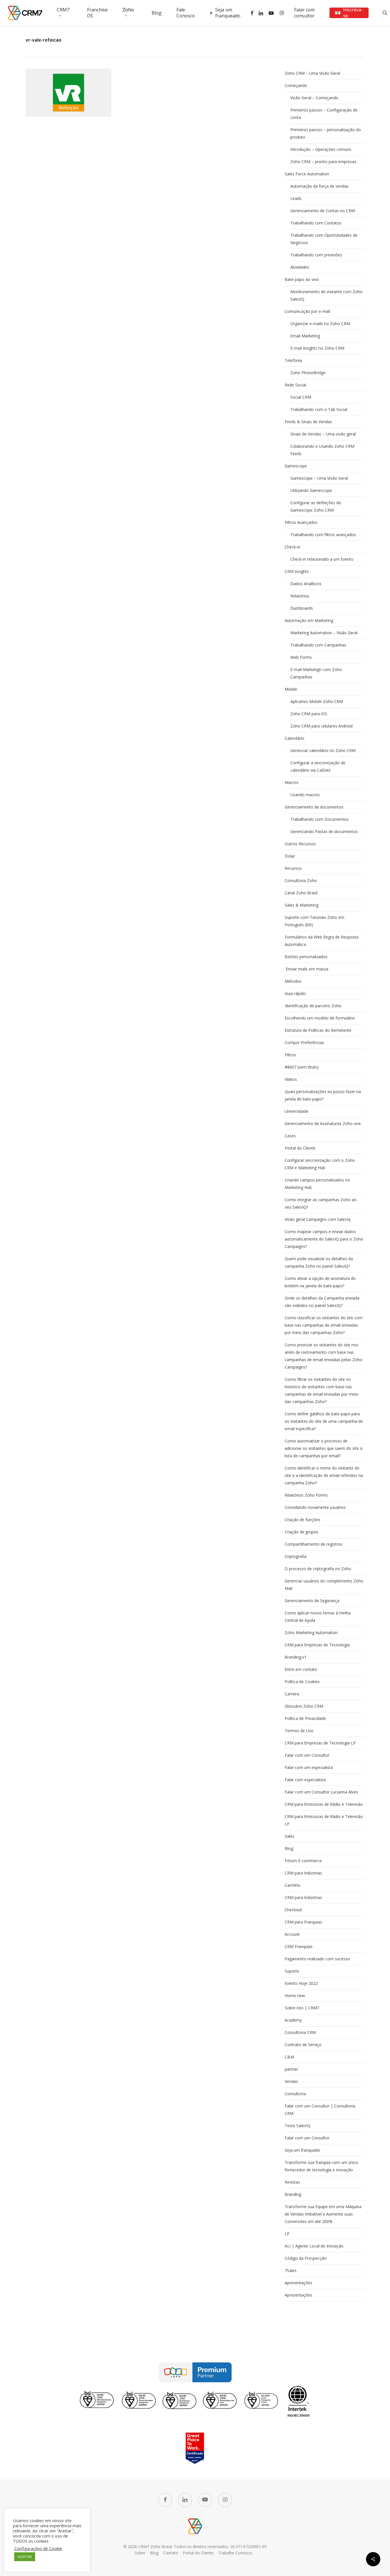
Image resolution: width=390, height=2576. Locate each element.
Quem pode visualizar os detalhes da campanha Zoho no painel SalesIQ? (319, 1262)
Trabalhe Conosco (235, 2553)
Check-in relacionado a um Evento (322, 559)
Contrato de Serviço (303, 2045)
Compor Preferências (304, 1042)
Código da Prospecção (306, 2258)
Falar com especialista (305, 1780)
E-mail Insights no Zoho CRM (317, 348)
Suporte (292, 1971)
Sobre (140, 2553)
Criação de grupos (301, 1532)
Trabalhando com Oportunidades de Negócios (324, 239)
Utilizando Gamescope (311, 490)
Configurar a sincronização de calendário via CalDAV (318, 766)
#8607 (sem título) (302, 1067)
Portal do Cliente (300, 1148)
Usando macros (305, 795)
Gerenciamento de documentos (314, 807)
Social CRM (301, 397)
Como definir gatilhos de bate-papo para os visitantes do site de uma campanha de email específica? (324, 1421)
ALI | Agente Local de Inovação (314, 2246)
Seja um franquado (302, 2150)
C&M (289, 2057)
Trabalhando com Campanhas (318, 645)
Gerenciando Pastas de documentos (324, 831)
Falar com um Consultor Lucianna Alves (321, 1792)
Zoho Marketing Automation (311, 1632)
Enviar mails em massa (306, 969)
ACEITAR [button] (25, 2557)
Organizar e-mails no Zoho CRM (320, 324)
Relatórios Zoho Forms (306, 1495)
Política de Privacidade (305, 1718)
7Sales (291, 2270)
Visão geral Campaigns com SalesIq (317, 1219)
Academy (293, 2020)
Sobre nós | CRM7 (302, 2008)
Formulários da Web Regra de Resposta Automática (321, 941)
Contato (171, 2553)
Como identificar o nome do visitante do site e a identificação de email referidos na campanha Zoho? (324, 1475)
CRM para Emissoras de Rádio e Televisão (324, 1804)
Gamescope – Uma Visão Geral (319, 478)
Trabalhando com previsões (316, 255)
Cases (290, 1136)
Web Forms (301, 657)
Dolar (290, 856)
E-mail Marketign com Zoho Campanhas (316, 673)
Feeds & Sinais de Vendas (308, 422)
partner (291, 2069)
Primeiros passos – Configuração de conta (324, 114)
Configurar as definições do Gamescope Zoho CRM (316, 506)
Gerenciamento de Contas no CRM (323, 211)
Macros (292, 782)
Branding (293, 2194)
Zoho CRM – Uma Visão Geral (312, 73)
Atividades (300, 267)
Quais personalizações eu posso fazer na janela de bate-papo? (323, 1095)
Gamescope (296, 466)
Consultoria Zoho (301, 880)
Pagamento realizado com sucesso (317, 1959)
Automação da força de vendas (319, 186)
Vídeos (291, 1079)
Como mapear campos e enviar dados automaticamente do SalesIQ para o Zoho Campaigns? (324, 1239)
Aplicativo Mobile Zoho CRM (317, 701)
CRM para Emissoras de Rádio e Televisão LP (324, 1820)
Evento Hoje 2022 (301, 1983)
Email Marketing (305, 336)
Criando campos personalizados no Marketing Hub (317, 1184)
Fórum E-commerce (303, 1861)
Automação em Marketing (309, 620)
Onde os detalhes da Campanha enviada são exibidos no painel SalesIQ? (322, 1302)
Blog (289, 1848)
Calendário (294, 738)
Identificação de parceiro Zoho (313, 1006)
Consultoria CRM (300, 2032)
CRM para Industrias (303, 1873)
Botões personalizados (306, 957)
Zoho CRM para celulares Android (321, 726)
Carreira (292, 1694)
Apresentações (298, 2283)
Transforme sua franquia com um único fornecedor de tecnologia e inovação (321, 2166)
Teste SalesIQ (297, 2126)
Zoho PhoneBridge (308, 373)
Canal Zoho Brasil (301, 893)
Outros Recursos (300, 844)
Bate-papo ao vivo (302, 279)
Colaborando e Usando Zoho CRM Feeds (322, 450)
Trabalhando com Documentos (319, 819)
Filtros (290, 1055)
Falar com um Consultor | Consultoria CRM (320, 2110)
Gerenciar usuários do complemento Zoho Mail (324, 1585)
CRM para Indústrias (303, 1897)
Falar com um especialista (309, 1767)
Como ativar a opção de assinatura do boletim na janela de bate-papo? (320, 1282)
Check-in (292, 547)
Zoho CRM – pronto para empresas (323, 162)
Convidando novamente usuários (315, 1507)
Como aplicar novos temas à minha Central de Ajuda (318, 1617)
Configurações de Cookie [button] (38, 2548)
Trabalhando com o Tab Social (319, 409)
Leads (296, 198)
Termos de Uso (299, 1731)
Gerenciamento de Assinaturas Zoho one (323, 1123)
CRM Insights (297, 571)
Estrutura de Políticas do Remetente (318, 1030)
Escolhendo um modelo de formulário (320, 1018)
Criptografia (295, 1556)
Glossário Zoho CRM (304, 1706)
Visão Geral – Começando (314, 98)
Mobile (291, 689)
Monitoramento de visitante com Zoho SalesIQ (326, 295)
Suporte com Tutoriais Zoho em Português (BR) (314, 921)
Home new (295, 1996)
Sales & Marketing (301, 905)
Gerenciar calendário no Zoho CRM (323, 750)
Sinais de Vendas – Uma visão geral (323, 434)
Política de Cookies (302, 1682)
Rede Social (295, 385)
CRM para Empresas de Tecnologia (317, 1645)
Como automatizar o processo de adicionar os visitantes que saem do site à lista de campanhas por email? (323, 1448)
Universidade (296, 1111)
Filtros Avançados (301, 522)
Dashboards (302, 608)
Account (292, 1934)
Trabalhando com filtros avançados (323, 535)
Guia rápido (295, 993)
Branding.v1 (295, 1657)
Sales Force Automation (307, 174)
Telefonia (293, 360)
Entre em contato (301, 1669)
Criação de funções (302, 1520)
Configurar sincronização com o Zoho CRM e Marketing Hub (320, 1164)
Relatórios (300, 596)
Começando (296, 85)
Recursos (293, 868)
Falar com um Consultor (307, 1755)
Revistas (292, 2182)
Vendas (291, 2081)
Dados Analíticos (306, 584)
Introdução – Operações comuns (321, 149)
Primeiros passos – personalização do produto (326, 133)
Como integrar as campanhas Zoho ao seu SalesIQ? (321, 1203)
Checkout (293, 1910)
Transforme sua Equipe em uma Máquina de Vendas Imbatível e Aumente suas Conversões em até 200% (323, 2214)
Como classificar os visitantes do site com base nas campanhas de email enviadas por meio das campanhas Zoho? (324, 1325)
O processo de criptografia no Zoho (318, 1569)
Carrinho (292, 1885)
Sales (290, 1836)
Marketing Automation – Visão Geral (324, 633)
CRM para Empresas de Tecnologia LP (320, 1743)
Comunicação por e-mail (307, 311)
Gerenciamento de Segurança (312, 1601)
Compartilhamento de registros (314, 1544)
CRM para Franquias (303, 1922)
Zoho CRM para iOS (309, 714)
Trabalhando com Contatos (316, 223)
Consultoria (295, 2094)
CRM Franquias (299, 1946)
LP (287, 2234)
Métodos (293, 981)
